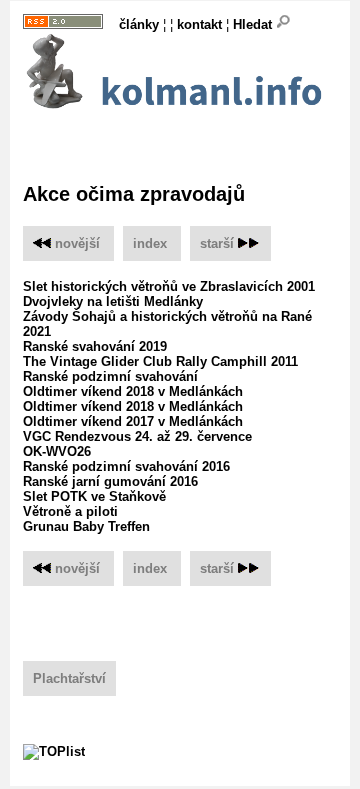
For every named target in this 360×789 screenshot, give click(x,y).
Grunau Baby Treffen (86, 526)
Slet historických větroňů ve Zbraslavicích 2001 (169, 286)
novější (75, 243)
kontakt (199, 24)
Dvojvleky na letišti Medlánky (113, 301)
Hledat (254, 24)
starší (217, 243)
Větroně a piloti (70, 511)
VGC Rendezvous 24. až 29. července (137, 436)
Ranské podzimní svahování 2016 (126, 466)
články (139, 24)
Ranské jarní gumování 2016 (110, 481)
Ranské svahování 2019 (95, 346)
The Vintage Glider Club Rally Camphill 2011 (160, 361)
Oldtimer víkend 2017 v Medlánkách (133, 421)
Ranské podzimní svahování (110, 376)
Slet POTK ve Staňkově (94, 496)
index (150, 243)
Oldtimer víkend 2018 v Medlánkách (133, 391)
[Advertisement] (191, 139)
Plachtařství (69, 678)
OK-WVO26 (57, 451)
